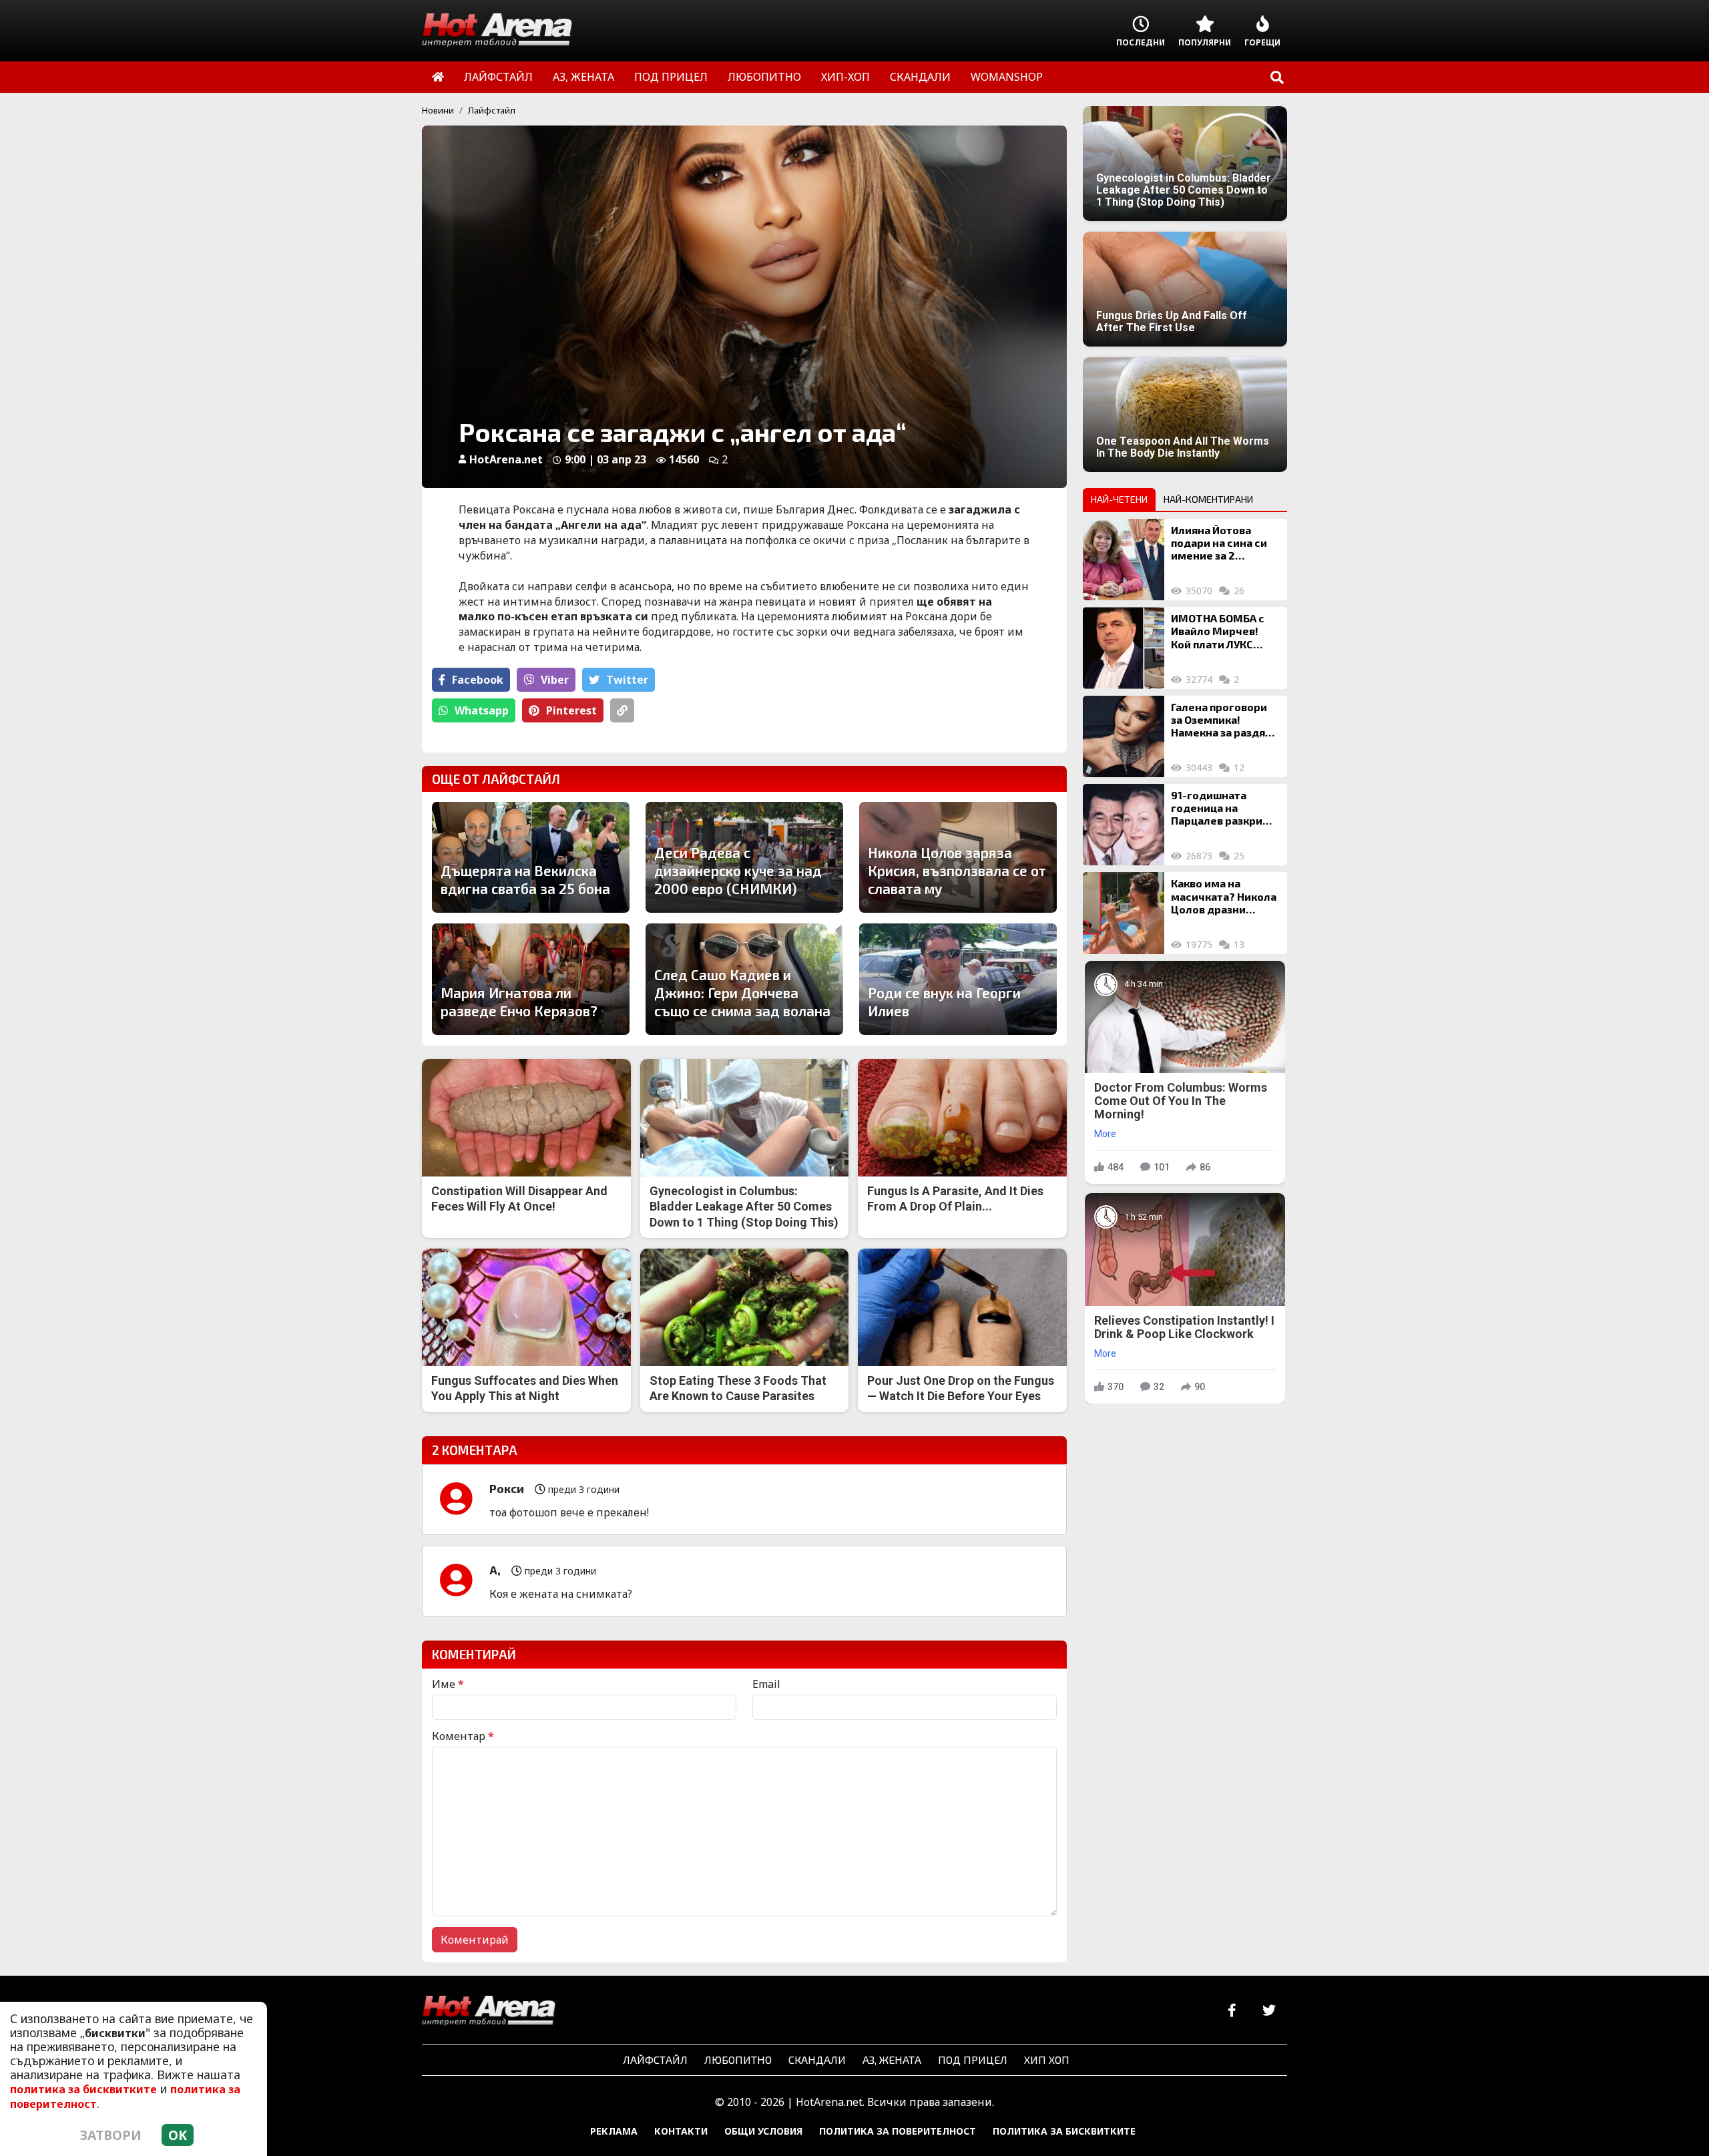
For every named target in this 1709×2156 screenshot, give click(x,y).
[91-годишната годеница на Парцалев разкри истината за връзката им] (1124, 825)
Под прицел (973, 2060)
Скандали (817, 2060)
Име (448, 1684)
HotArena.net (506, 459)
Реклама (614, 2131)
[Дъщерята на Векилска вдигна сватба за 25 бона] (531, 857)
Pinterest (571, 710)
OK (178, 2135)
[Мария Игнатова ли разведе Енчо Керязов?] (531, 979)
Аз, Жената (892, 2060)
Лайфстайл (492, 110)
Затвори (111, 2135)
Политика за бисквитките (1064, 2131)
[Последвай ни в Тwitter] (1269, 2011)
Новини (438, 110)
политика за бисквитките (83, 2089)
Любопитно (738, 2060)
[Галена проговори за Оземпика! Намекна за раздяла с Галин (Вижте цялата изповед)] (1124, 736)
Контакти (681, 2131)
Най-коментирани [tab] (1208, 499)
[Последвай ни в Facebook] (1232, 2011)
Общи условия (763, 2131)
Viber (555, 680)
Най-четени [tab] (1119, 499)
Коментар (463, 1736)
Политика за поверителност (898, 2131)
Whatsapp (482, 710)
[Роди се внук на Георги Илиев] (958, 979)
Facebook (478, 680)
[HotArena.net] (489, 2011)
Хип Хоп (1047, 2060)
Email (766, 1684)
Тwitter (627, 680)
